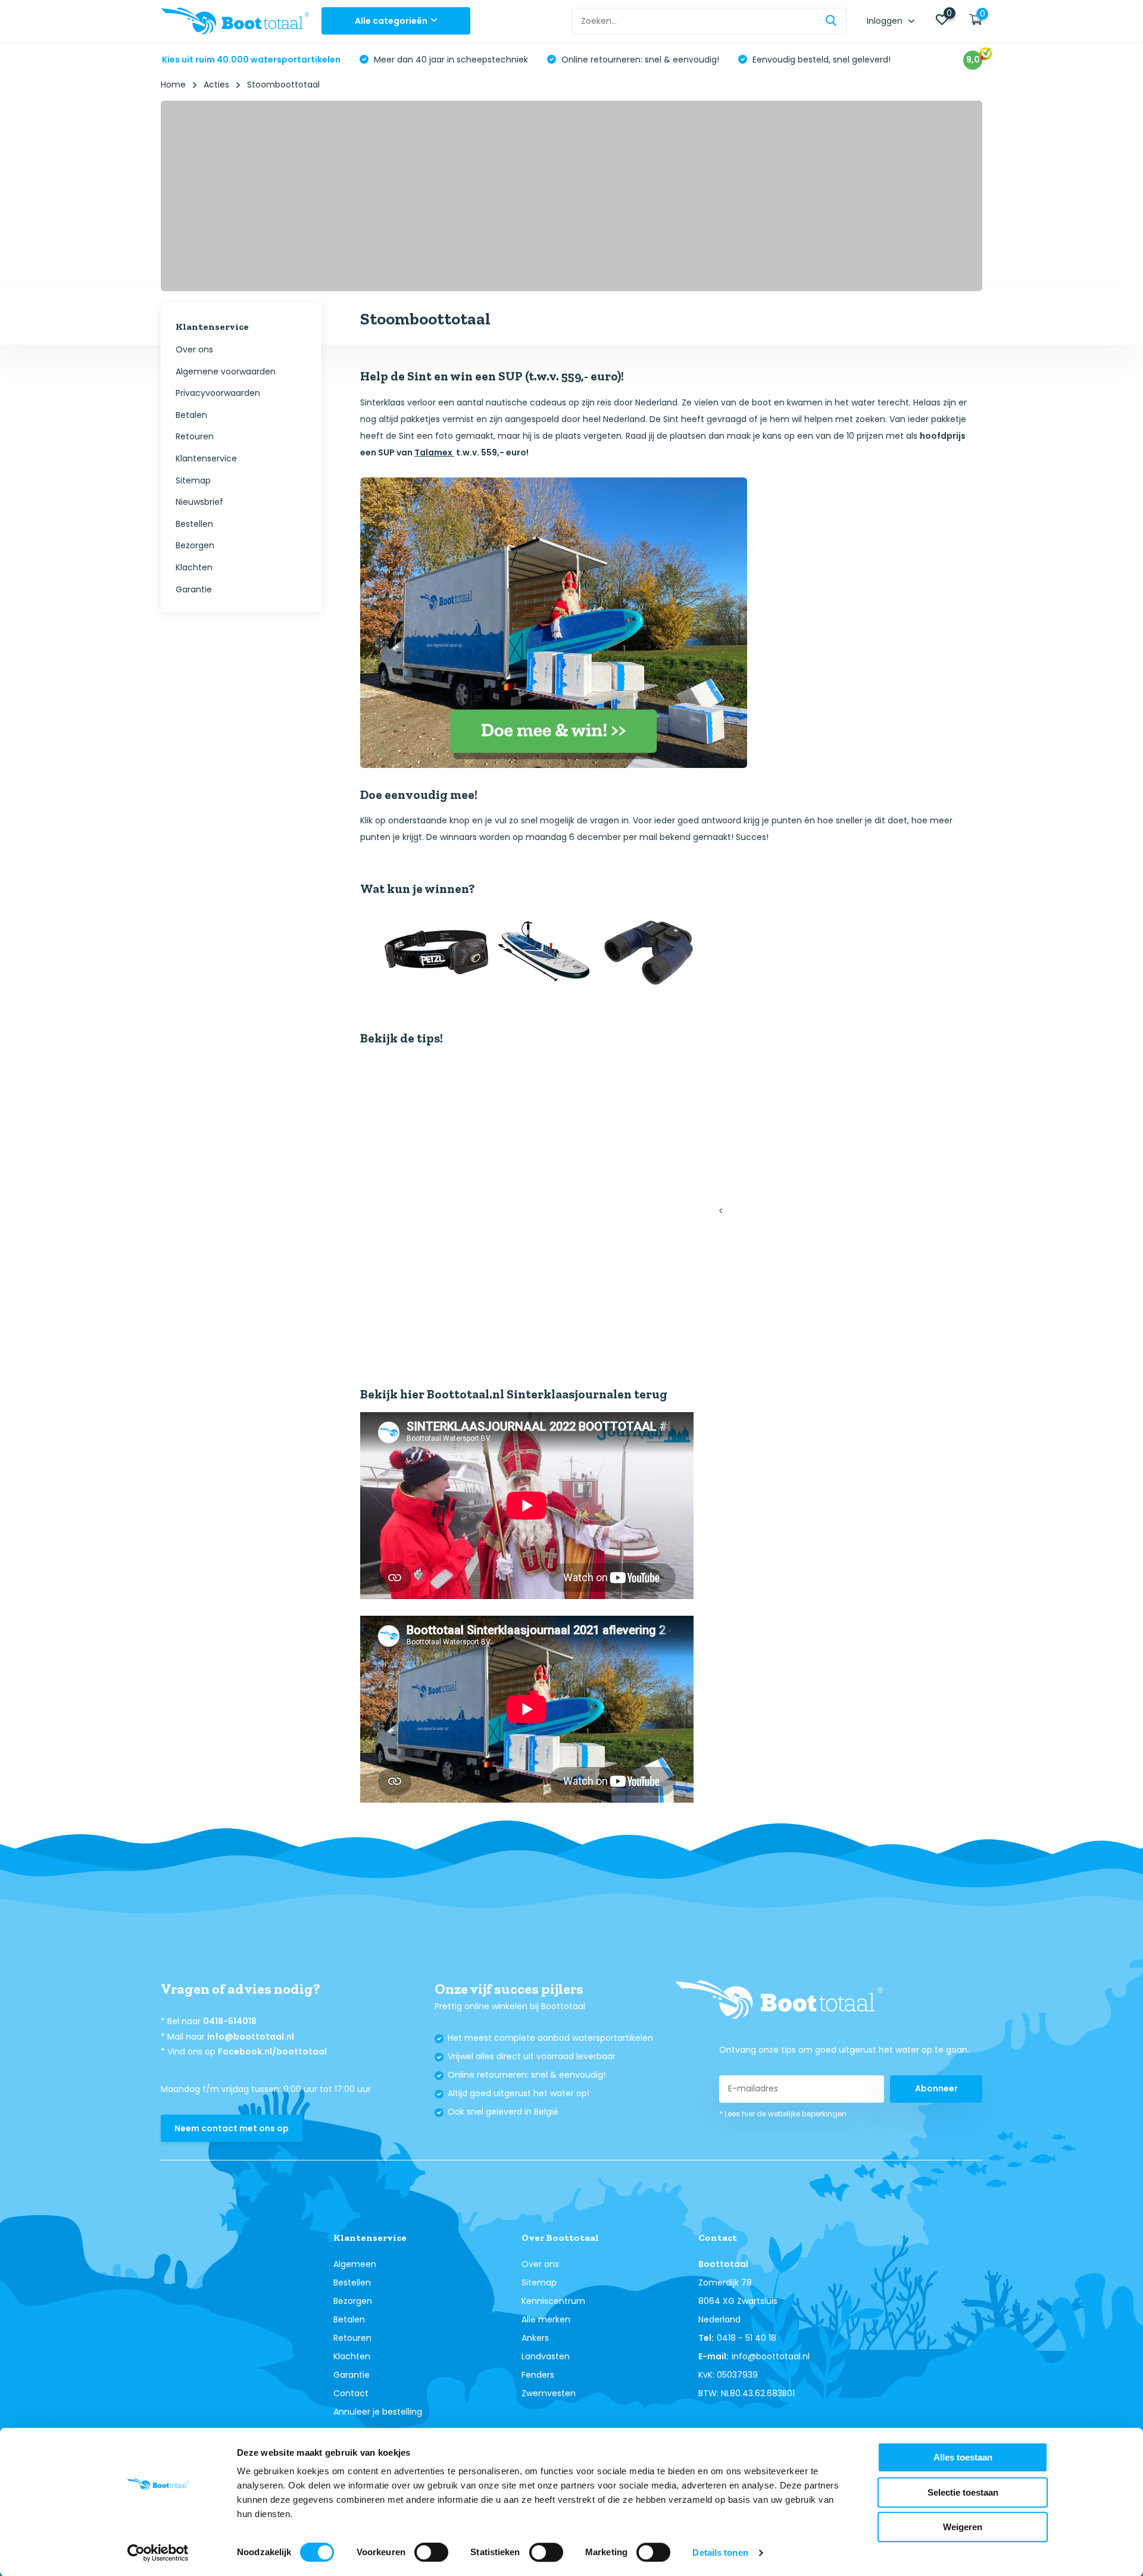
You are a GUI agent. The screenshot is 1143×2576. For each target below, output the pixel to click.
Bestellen (194, 524)
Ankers (535, 2338)
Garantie (194, 589)
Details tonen (720, 2552)
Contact (351, 2393)
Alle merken (546, 2319)
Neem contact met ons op (232, 2128)
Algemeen (355, 2264)
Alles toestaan (963, 2457)
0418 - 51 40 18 (747, 2338)
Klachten (194, 567)
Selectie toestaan (963, 2492)
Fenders (538, 2375)
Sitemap (193, 480)
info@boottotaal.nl (251, 2037)
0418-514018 (230, 2021)
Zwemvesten (549, 2393)
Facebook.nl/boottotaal (272, 2052)
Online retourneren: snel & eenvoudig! (639, 60)
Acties (216, 85)
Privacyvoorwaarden (218, 394)
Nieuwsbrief (199, 502)
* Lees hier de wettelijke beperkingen (783, 2114)
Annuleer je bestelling (378, 2412)
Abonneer (936, 2088)
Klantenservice (206, 458)
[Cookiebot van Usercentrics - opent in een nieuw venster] (158, 2553)
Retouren (195, 437)
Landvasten (546, 2356)
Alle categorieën (391, 21)
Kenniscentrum (553, 2301)
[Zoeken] (832, 21)
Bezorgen (195, 546)
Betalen (191, 415)
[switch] (431, 2552)
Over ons (194, 349)
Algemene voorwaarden (226, 371)
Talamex (434, 452)
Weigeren (963, 2527)
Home (173, 85)
